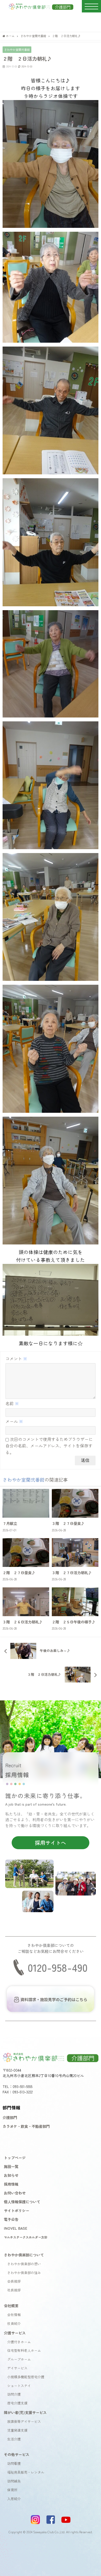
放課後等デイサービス (24, 2421)
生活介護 (14, 2439)
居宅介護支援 (17, 2403)
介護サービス (15, 2333)
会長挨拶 (14, 2281)
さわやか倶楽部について (24, 2255)
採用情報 (11, 2184)
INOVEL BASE (16, 2228)
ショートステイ (19, 2386)
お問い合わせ (15, 2193)
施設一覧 (11, 2166)
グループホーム (19, 2359)
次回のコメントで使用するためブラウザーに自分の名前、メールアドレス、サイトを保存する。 (49, 1446)
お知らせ (11, 2175)
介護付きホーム (19, 2342)
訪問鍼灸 (14, 2481)
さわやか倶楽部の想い (24, 2264)
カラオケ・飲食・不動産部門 (26, 2126)
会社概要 (11, 2306)
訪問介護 (14, 2394)
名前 (12, 1403)
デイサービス (17, 2368)
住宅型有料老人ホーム (24, 2350)
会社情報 (14, 2315)
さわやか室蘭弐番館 (17, 50)
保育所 (12, 2490)
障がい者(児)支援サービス (25, 2412)
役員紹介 (14, 2323)
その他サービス (17, 2454)
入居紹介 (14, 2499)
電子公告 (11, 2219)
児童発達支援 (17, 2430)
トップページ (15, 2158)
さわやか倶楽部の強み (24, 2273)
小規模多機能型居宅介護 (26, 2377)
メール (14, 1421)
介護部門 (10, 2117)
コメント (16, 1359)
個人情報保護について (22, 2202)
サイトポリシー (17, 2210)
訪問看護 (14, 2463)
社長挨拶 (14, 2290)
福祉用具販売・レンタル (26, 2472)
